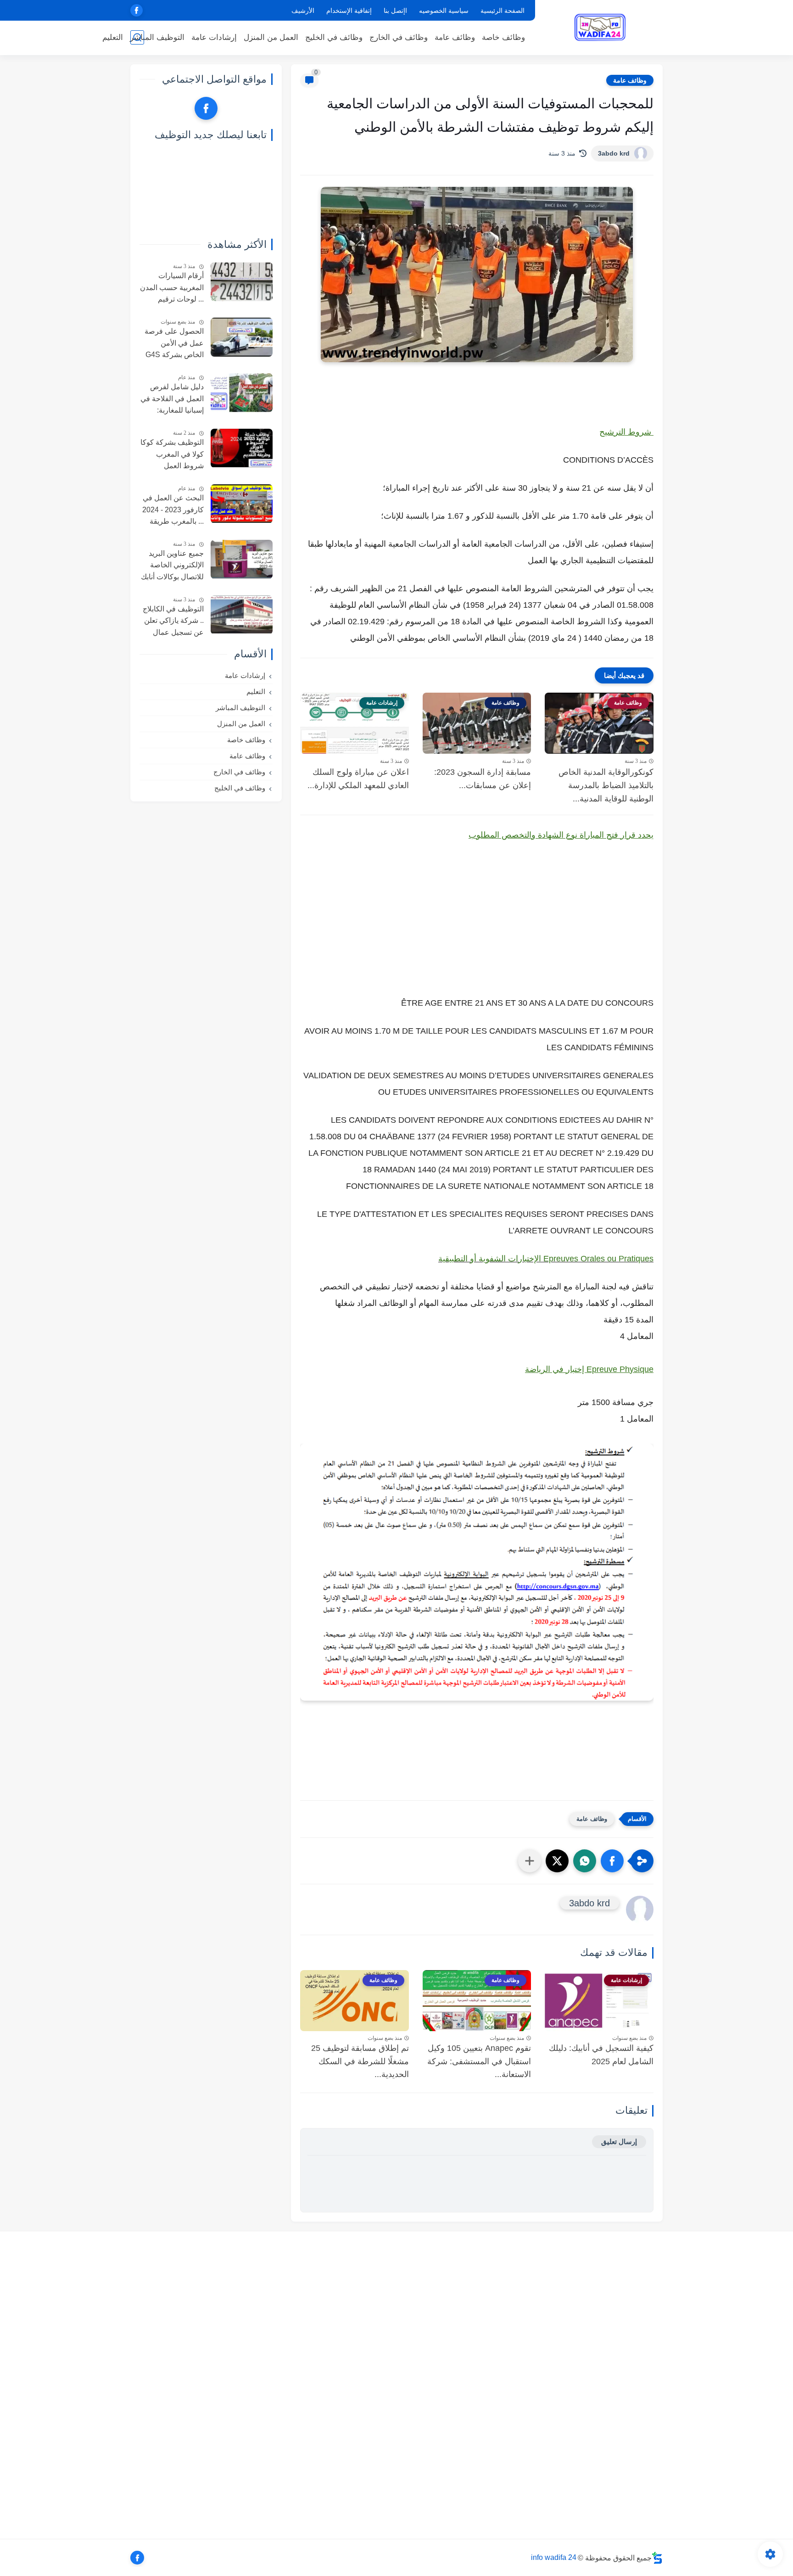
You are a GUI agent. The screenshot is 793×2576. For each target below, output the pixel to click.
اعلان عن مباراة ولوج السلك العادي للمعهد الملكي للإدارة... (358, 779)
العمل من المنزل (271, 37)
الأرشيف (303, 11)
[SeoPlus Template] (657, 2558)
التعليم (113, 37)
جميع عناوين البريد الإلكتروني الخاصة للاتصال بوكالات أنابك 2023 (172, 566)
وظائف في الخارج (399, 37)
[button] (612, 1861)
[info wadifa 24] (601, 27)
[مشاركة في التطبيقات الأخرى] (530, 1861)
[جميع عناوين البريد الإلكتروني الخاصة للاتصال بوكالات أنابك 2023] (242, 559)
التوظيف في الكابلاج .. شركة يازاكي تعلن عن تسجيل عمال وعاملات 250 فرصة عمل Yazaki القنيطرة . (173, 622)
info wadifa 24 (554, 2557)
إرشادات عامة (214, 37)
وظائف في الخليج (334, 37)
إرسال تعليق (619, 2142)
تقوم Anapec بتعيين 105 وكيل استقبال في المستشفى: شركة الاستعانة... (479, 2061)
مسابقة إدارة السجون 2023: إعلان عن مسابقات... (483, 779)
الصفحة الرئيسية (503, 11)
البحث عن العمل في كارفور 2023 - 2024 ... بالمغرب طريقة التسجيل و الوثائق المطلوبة (173, 511)
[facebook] (137, 10)
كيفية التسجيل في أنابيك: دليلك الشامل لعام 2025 (601, 2055)
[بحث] (137, 37)
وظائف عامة (455, 37)
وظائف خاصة (503, 37)
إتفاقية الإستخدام (349, 11)
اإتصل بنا (395, 11)
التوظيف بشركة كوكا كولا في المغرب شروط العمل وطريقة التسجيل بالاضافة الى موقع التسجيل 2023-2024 (172, 455)
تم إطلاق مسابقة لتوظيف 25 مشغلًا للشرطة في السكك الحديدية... (360, 2061)
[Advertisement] (477, 928)
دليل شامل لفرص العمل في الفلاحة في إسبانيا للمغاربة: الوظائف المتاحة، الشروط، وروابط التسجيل (172, 400)
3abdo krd (614, 153)
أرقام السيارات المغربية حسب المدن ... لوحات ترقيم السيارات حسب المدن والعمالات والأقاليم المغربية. (172, 289)
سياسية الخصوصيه (444, 11)
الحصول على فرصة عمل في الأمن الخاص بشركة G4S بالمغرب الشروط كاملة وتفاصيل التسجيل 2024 (174, 344)
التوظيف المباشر (157, 37)
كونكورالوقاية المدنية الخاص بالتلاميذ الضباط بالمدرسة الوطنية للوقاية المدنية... (606, 785)
